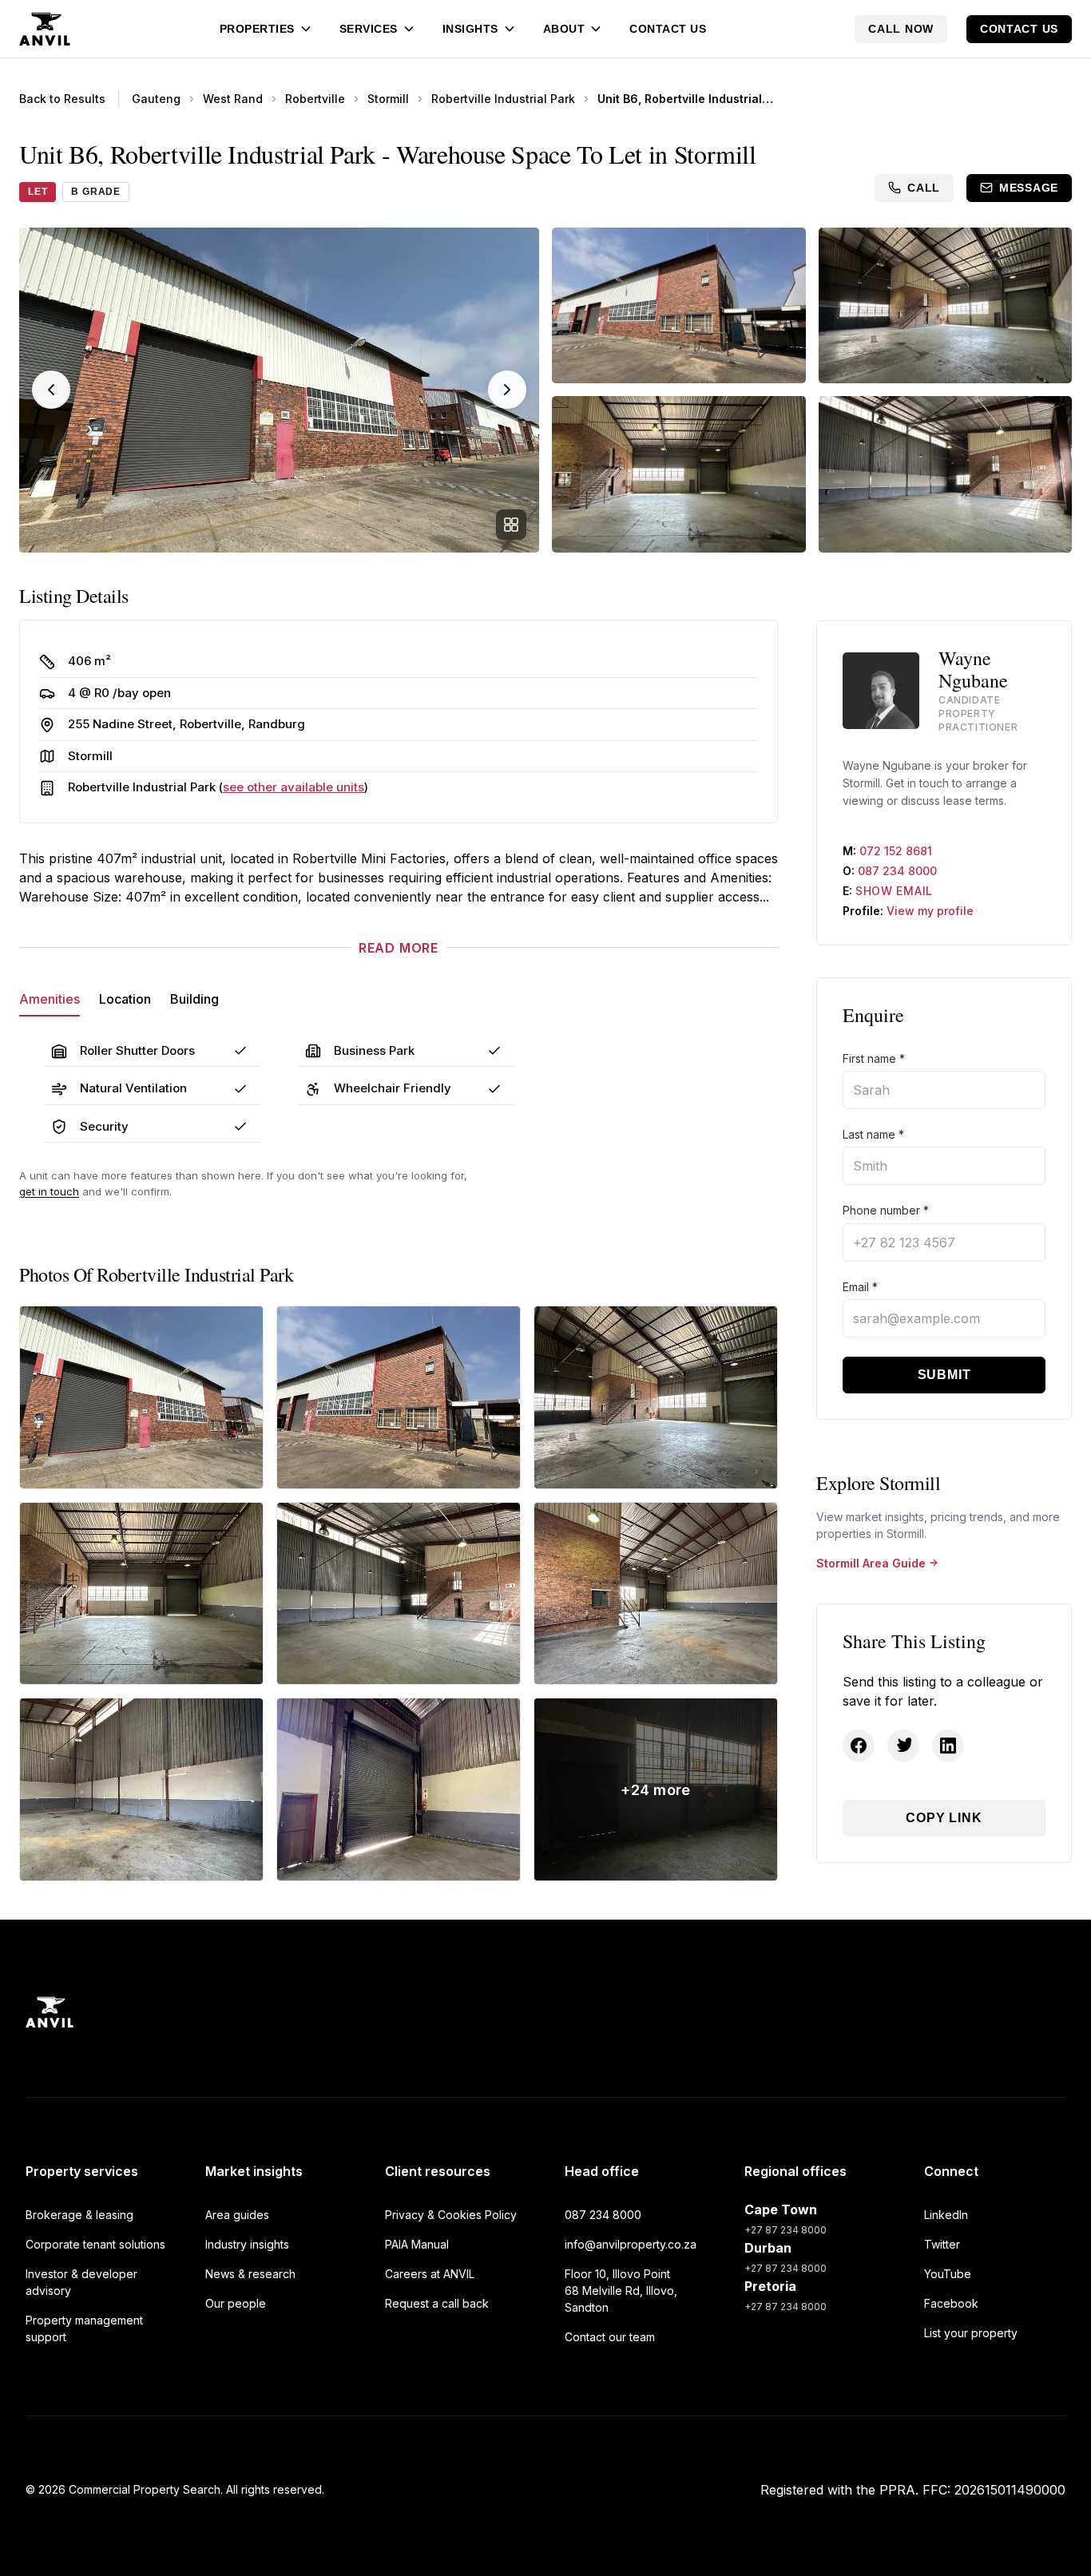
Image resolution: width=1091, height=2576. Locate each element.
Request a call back (437, 2303)
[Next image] (507, 390)
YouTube (948, 2274)
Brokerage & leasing (79, 2215)
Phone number (886, 1210)
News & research (250, 2274)
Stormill (388, 99)
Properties (257, 29)
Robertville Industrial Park (503, 99)
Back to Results (62, 99)
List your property (971, 2333)
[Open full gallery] (511, 525)
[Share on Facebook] (859, 1746)
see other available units (294, 787)
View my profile (930, 911)
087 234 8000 (897, 871)
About (564, 29)
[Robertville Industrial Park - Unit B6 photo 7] (141, 1789)
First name (874, 1058)
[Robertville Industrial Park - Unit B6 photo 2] (399, 1397)
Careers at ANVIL (430, 2274)
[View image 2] (679, 305)
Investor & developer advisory (81, 2282)
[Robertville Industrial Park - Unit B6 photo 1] (141, 1397)
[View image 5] (946, 474)
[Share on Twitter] (903, 1746)
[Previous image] (51, 390)
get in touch (49, 1191)
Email (860, 1287)
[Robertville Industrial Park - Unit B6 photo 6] (656, 1594)
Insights (470, 29)
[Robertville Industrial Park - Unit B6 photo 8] (399, 1789)
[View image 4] (679, 474)
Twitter (942, 2244)
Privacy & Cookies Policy (451, 2215)
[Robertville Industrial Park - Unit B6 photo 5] (399, 1594)
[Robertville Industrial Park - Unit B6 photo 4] (141, 1594)
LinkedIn (946, 2215)
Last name (873, 1134)
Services (369, 29)
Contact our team (610, 2337)
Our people (236, 2303)
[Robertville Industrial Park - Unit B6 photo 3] (656, 1397)
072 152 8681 (896, 851)
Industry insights (247, 2244)
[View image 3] (946, 305)
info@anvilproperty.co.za (631, 2244)
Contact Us (668, 29)
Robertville (315, 99)
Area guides (237, 2215)
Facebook (951, 2303)
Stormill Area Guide (871, 1563)
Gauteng (156, 99)
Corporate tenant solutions (95, 2244)
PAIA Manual (417, 2244)
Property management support (84, 2328)
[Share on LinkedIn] (948, 1746)
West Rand (233, 99)
